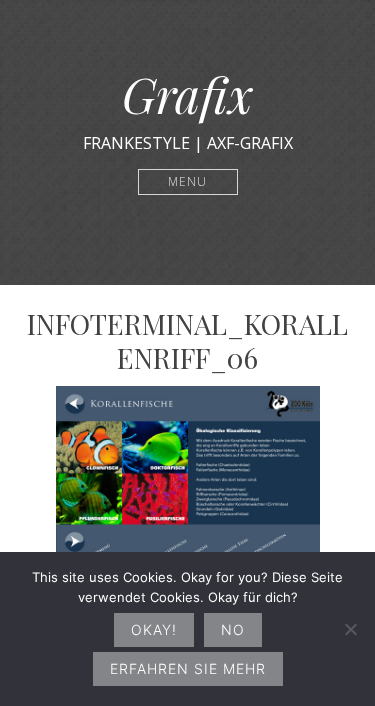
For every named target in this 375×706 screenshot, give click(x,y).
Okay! (154, 629)
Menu (187, 181)
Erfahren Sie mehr (188, 668)
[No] (350, 629)
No (233, 629)
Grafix (187, 94)
